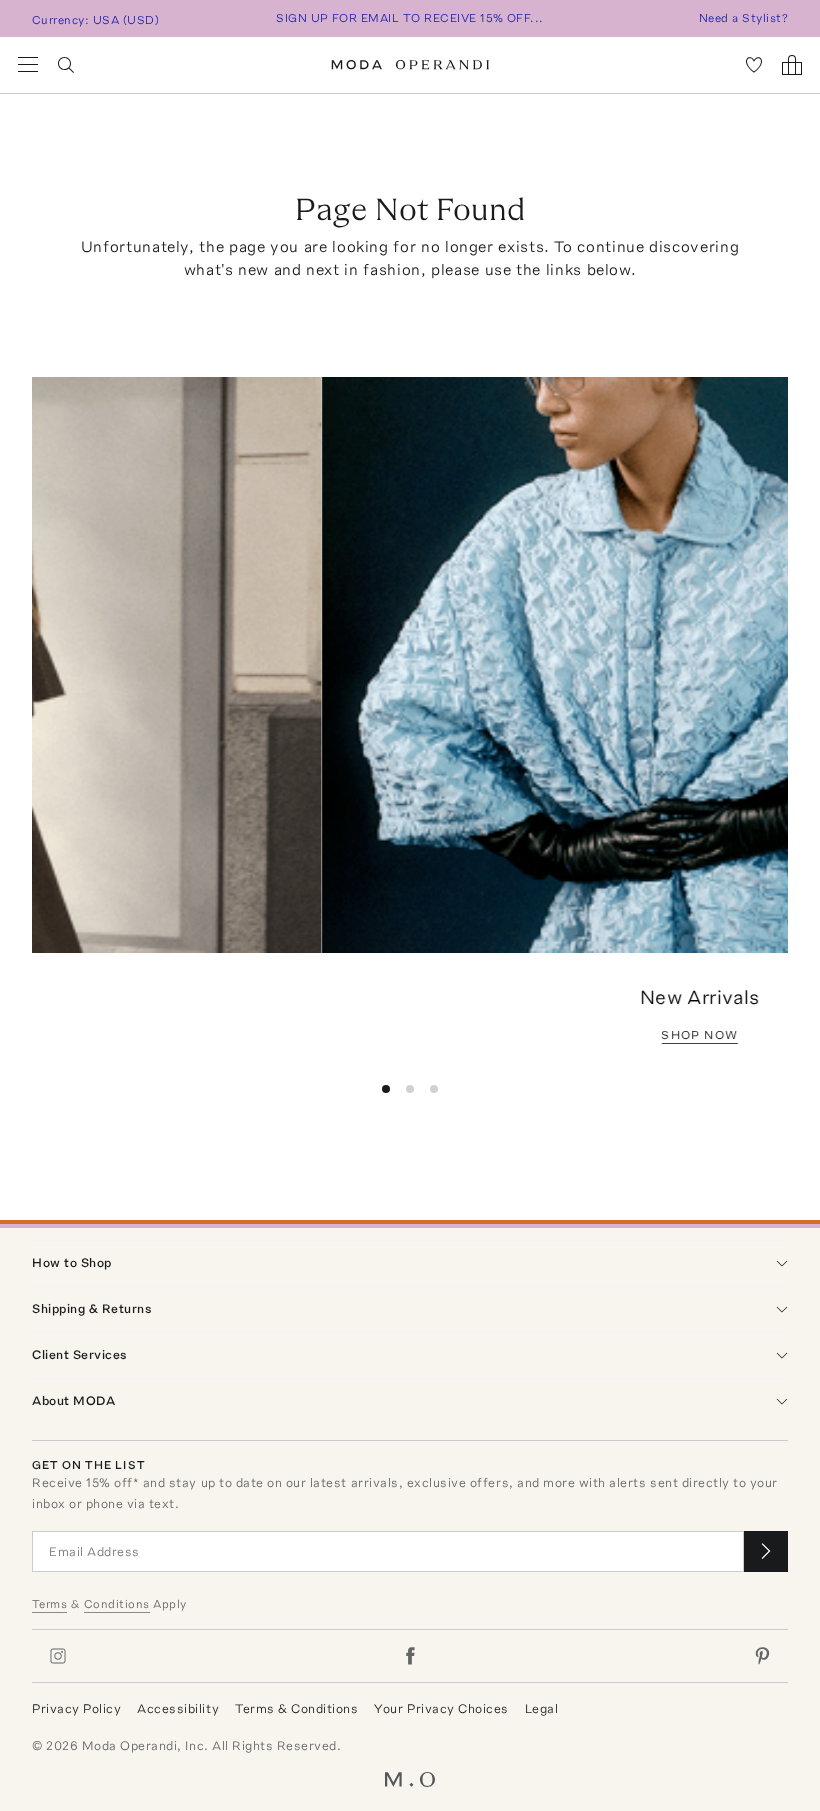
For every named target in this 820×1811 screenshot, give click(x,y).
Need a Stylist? (743, 18)
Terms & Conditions (296, 1708)
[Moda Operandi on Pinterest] (762, 1656)
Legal (542, 1708)
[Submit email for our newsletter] (766, 1551)
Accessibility (178, 1708)
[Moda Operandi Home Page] (410, 65)
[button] (386, 1089)
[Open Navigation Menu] (28, 65)
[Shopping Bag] (792, 65)
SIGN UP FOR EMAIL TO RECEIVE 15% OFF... (410, 18)
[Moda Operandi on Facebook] (410, 1656)
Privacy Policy (76, 1708)
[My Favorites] (754, 65)
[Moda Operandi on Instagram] (58, 1656)
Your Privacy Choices (441, 1708)
